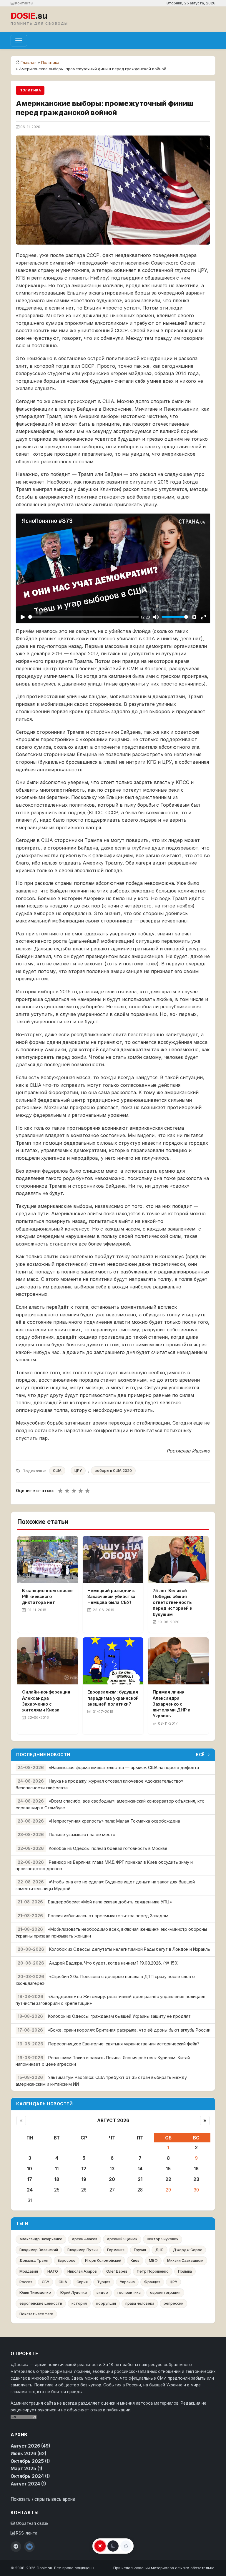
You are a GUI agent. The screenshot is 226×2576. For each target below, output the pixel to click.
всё (200, 1755)
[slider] (84, 617)
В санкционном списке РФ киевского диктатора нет (47, 1596)
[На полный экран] (203, 617)
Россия (26, 2282)
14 (140, 2169)
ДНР (159, 2250)
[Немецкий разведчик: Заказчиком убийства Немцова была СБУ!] (113, 1559)
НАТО (53, 2271)
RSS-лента (26, 2533)
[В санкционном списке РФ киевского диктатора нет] (48, 1559)
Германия (116, 2250)
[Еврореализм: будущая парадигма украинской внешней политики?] (113, 1661)
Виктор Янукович (163, 2239)
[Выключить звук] (156, 617)
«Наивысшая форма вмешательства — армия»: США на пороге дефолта (124, 1767)
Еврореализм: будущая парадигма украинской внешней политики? (113, 1698)
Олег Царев (117, 2271)
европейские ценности (41, 2303)
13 (112, 2169)
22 (168, 2179)
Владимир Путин (83, 2250)
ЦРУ (78, 1471)
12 (84, 2169)
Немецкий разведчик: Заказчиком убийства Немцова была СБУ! (111, 1596)
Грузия (140, 2250)
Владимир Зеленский (39, 2250)
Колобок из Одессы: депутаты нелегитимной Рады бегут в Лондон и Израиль (130, 1949)
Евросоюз (67, 2260)
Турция (104, 2282)
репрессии (173, 2303)
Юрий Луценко (74, 2292)
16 (196, 2169)
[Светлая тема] (100, 2546)
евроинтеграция (165, 2292)
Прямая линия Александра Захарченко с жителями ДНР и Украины (172, 1704)
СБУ (45, 2282)
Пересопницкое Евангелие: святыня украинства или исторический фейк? (124, 2044)
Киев (135, 2260)
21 (140, 2179)
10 (30, 2169)
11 (57, 2169)
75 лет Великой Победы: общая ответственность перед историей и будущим (173, 1602)
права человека (140, 2303)
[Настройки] (194, 617)
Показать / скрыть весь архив (43, 2499)
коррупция (106, 2303)
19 (84, 2179)
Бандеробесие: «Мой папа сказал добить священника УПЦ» (110, 1902)
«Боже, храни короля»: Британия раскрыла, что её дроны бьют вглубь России (129, 2030)
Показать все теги (36, 2314)
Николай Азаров (82, 2271)
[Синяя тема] (126, 2546)
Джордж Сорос (188, 2250)
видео (102, 2292)
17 (30, 2179)
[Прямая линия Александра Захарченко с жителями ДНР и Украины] (178, 1661)
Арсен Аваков (85, 2239)
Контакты (24, 3)
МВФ (153, 2260)
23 (196, 2179)
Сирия (82, 2282)
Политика (50, 62)
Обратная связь (32, 2523)
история (79, 2303)
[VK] (29, 2547)
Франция (152, 2282)
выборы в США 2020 (113, 1471)
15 (168, 2169)
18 (57, 2179)
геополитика (129, 2292)
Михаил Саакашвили (185, 2260)
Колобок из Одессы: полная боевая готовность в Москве (108, 1848)
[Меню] (19, 41)
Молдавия (29, 2271)
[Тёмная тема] (113, 2546)
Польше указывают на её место (82, 1834)
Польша (185, 2271)
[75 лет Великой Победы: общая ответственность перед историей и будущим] (178, 1559)
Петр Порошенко (153, 2271)
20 (112, 2179)
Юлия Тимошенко (35, 2292)
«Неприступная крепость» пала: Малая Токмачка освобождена (114, 1821)
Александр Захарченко (41, 2239)
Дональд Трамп (34, 2260)
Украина (127, 2282)
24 (30, 2190)
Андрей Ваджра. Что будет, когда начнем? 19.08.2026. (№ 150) (114, 1963)
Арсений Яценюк (122, 2239)
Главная (29, 62)
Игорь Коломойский (103, 2260)
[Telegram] (16, 2547)
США (57, 1471)
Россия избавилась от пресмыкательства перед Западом (108, 1916)
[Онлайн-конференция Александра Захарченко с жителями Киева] (48, 1661)
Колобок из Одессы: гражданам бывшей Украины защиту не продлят (119, 2016)
